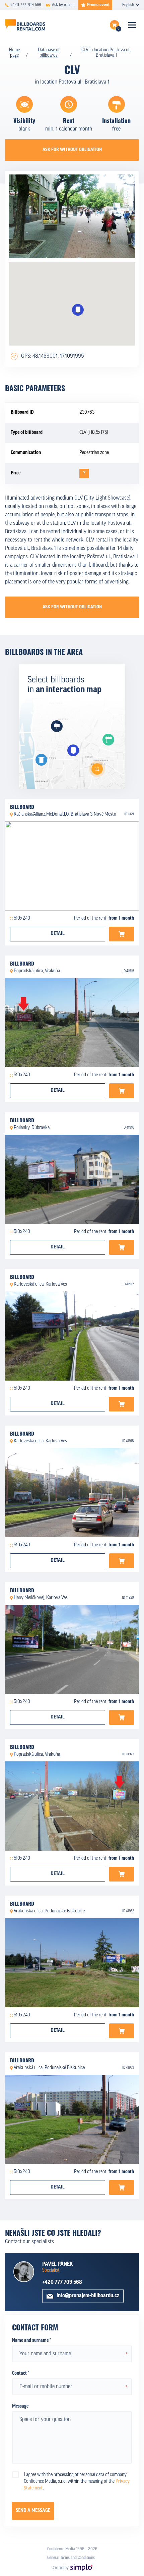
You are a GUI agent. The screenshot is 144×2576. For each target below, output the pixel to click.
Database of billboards (49, 53)
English (128, 5)
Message (20, 2406)
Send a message (33, 2511)
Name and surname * (31, 2341)
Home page (14, 53)
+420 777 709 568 (62, 2282)
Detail (58, 934)
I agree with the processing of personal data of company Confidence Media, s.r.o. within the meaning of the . (77, 2482)
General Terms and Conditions (71, 2558)
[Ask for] (122, 934)
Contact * (21, 2374)
